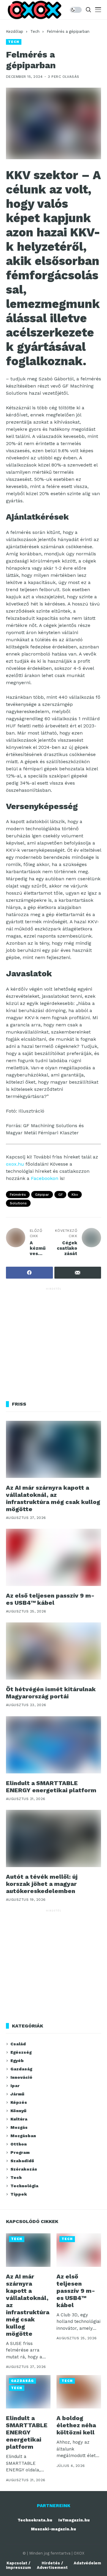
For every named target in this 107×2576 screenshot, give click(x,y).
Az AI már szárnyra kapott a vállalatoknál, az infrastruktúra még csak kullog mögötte (53, 1498)
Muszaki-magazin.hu (53, 2529)
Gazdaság (21, 2069)
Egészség (21, 2052)
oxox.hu (15, 1164)
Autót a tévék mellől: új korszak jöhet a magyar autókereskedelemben (42, 1884)
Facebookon (45, 1178)
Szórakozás (24, 2169)
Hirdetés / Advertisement (52, 2565)
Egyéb (17, 2061)
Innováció (21, 2077)
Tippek (19, 2194)
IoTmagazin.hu (74, 2520)
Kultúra (19, 2119)
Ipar (15, 2086)
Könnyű (18, 2111)
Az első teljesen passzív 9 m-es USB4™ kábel (50, 1599)
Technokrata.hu (35, 2520)
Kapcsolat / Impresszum (18, 2565)
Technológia (24, 2186)
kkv (75, 1195)
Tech (35, 31)
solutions (18, 1203)
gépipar (42, 1195)
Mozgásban (23, 2136)
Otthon (19, 2144)
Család (18, 2044)
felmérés (18, 1195)
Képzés (19, 2102)
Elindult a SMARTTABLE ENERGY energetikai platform (51, 1787)
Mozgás (19, 2127)
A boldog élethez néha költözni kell (76, 2425)
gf (60, 1195)
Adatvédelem (87, 2563)
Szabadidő (22, 2161)
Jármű (17, 2094)
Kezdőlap (15, 31)
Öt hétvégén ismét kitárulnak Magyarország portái (51, 1693)
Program (20, 2152)
